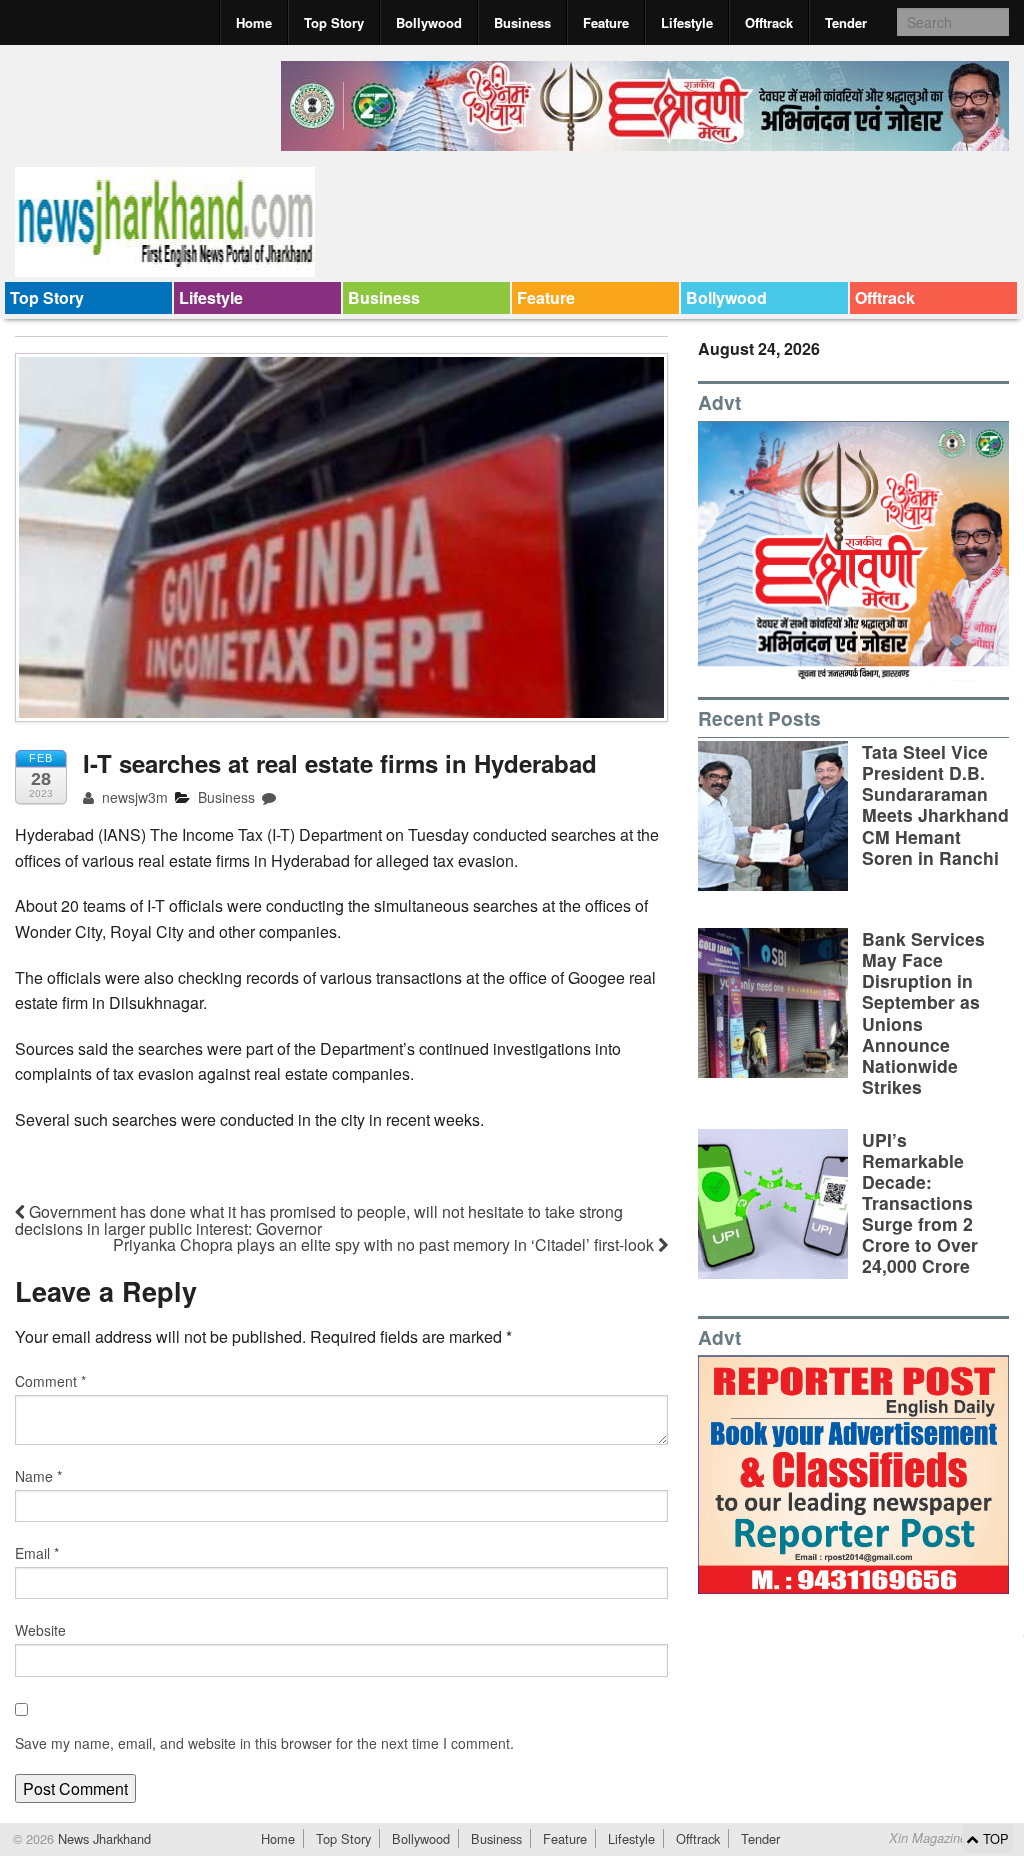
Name (38, 1476)
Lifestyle (687, 22)
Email (37, 1553)
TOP (994, 1838)
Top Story (334, 22)
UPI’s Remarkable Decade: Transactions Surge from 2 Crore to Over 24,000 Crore (920, 1203)
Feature (606, 22)
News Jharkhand (102, 1838)
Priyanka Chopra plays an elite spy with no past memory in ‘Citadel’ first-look (385, 1244)
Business (522, 22)
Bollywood (429, 22)
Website (40, 1630)
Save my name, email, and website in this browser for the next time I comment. (264, 1743)
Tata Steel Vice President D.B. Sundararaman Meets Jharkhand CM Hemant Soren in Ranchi (935, 804)
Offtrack (769, 22)
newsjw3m (133, 797)
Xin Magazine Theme (950, 1838)
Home (254, 22)
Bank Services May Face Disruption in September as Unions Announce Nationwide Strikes (923, 1012)
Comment (50, 1381)
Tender (846, 22)
